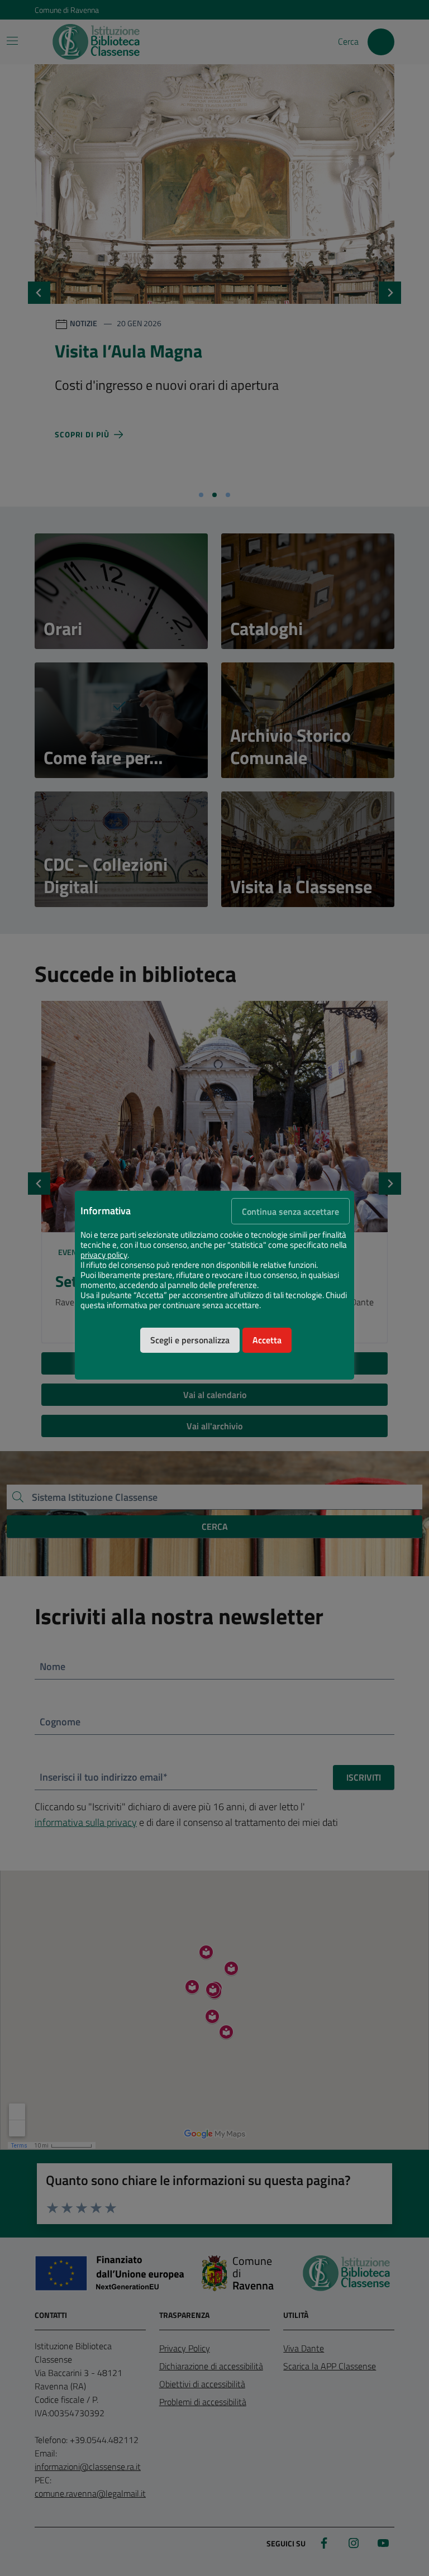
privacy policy (104, 1255)
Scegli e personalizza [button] (190, 1340)
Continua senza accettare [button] (290, 1211)
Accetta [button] (267, 1340)
